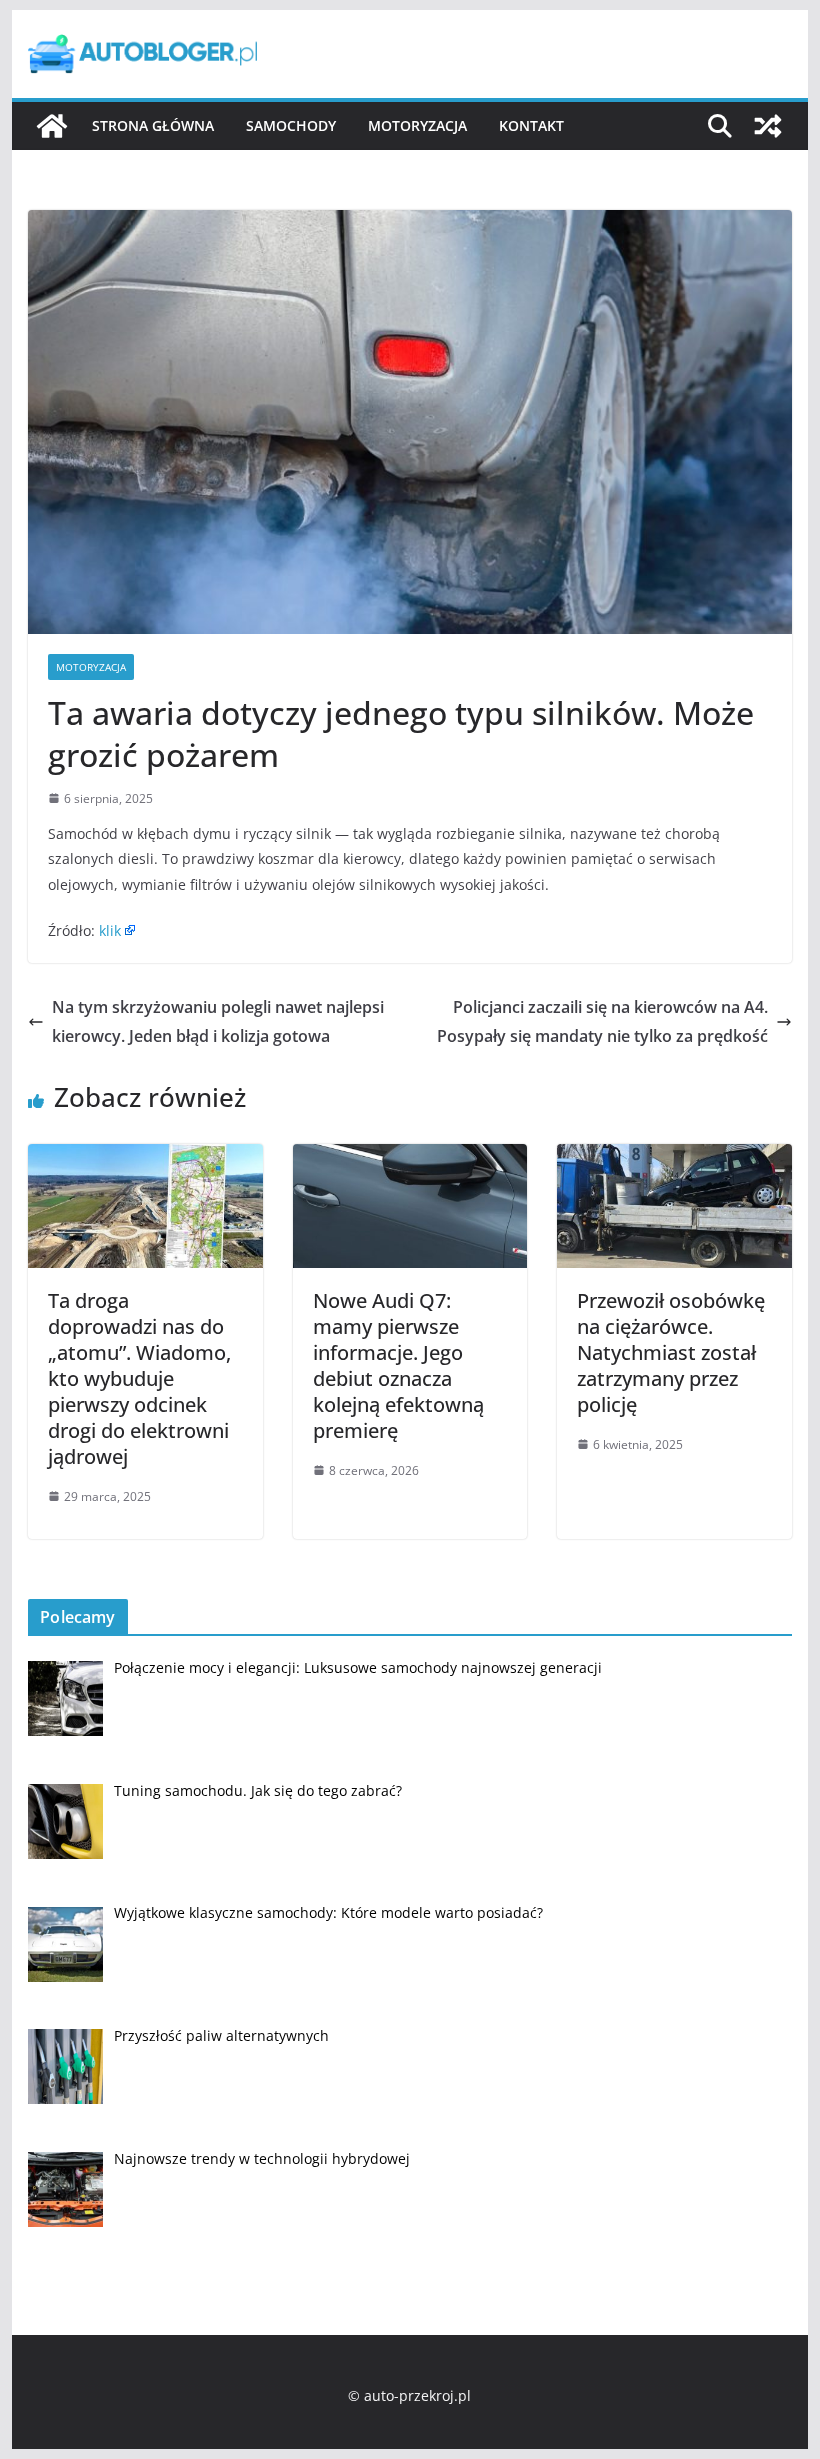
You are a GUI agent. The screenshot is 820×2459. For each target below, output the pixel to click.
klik (110, 930)
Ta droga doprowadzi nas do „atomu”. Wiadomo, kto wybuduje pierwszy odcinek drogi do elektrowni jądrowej (139, 1378)
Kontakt (531, 125)
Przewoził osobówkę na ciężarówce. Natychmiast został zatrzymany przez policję (671, 1352)
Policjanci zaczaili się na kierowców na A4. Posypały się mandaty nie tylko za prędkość (602, 1021)
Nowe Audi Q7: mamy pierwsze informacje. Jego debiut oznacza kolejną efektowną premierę (398, 1365)
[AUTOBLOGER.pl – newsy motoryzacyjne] (52, 126)
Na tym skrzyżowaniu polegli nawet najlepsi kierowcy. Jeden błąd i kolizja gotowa (218, 1021)
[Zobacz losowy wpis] (768, 126)
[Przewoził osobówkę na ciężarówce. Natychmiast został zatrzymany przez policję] (674, 1158)
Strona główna (153, 125)
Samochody (291, 125)
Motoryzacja (417, 125)
